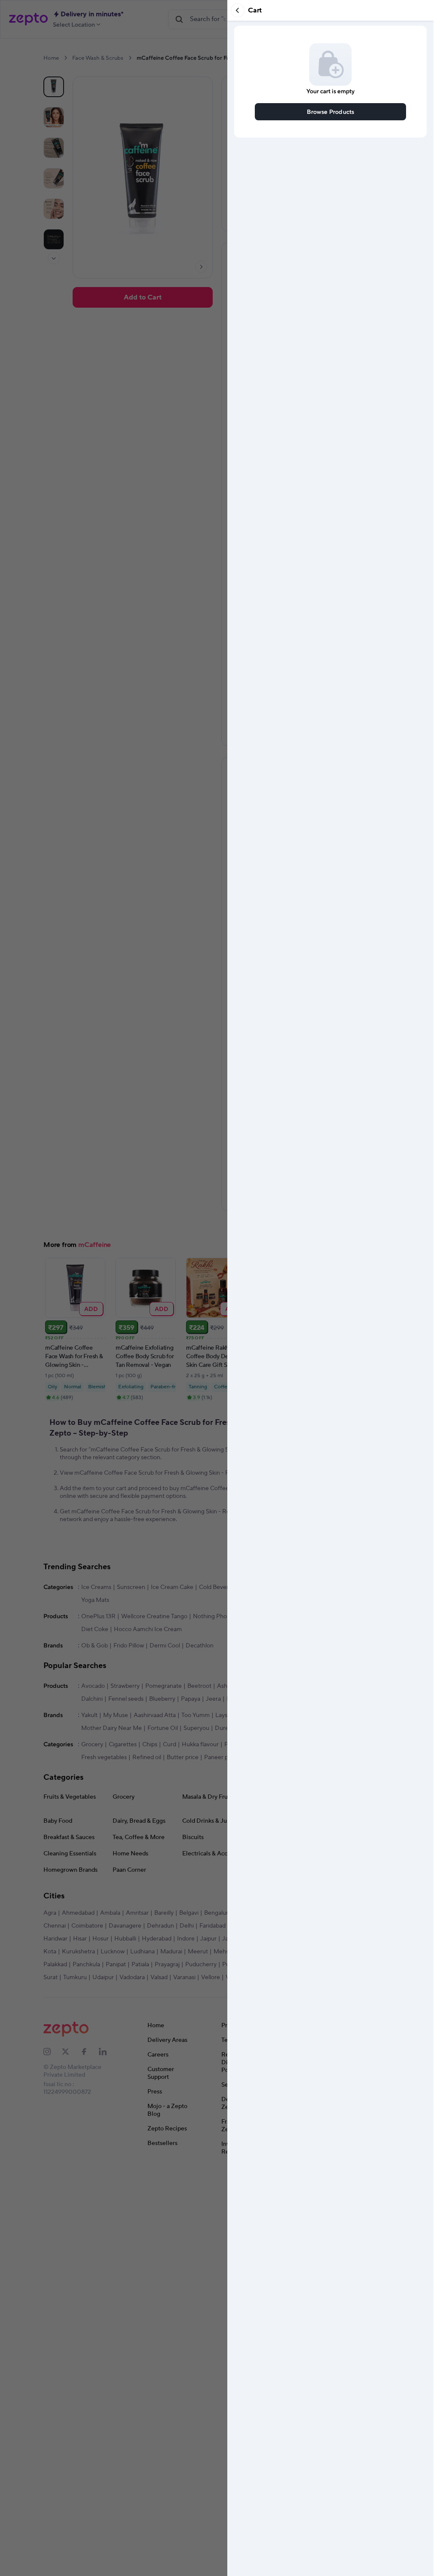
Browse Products (331, 112)
